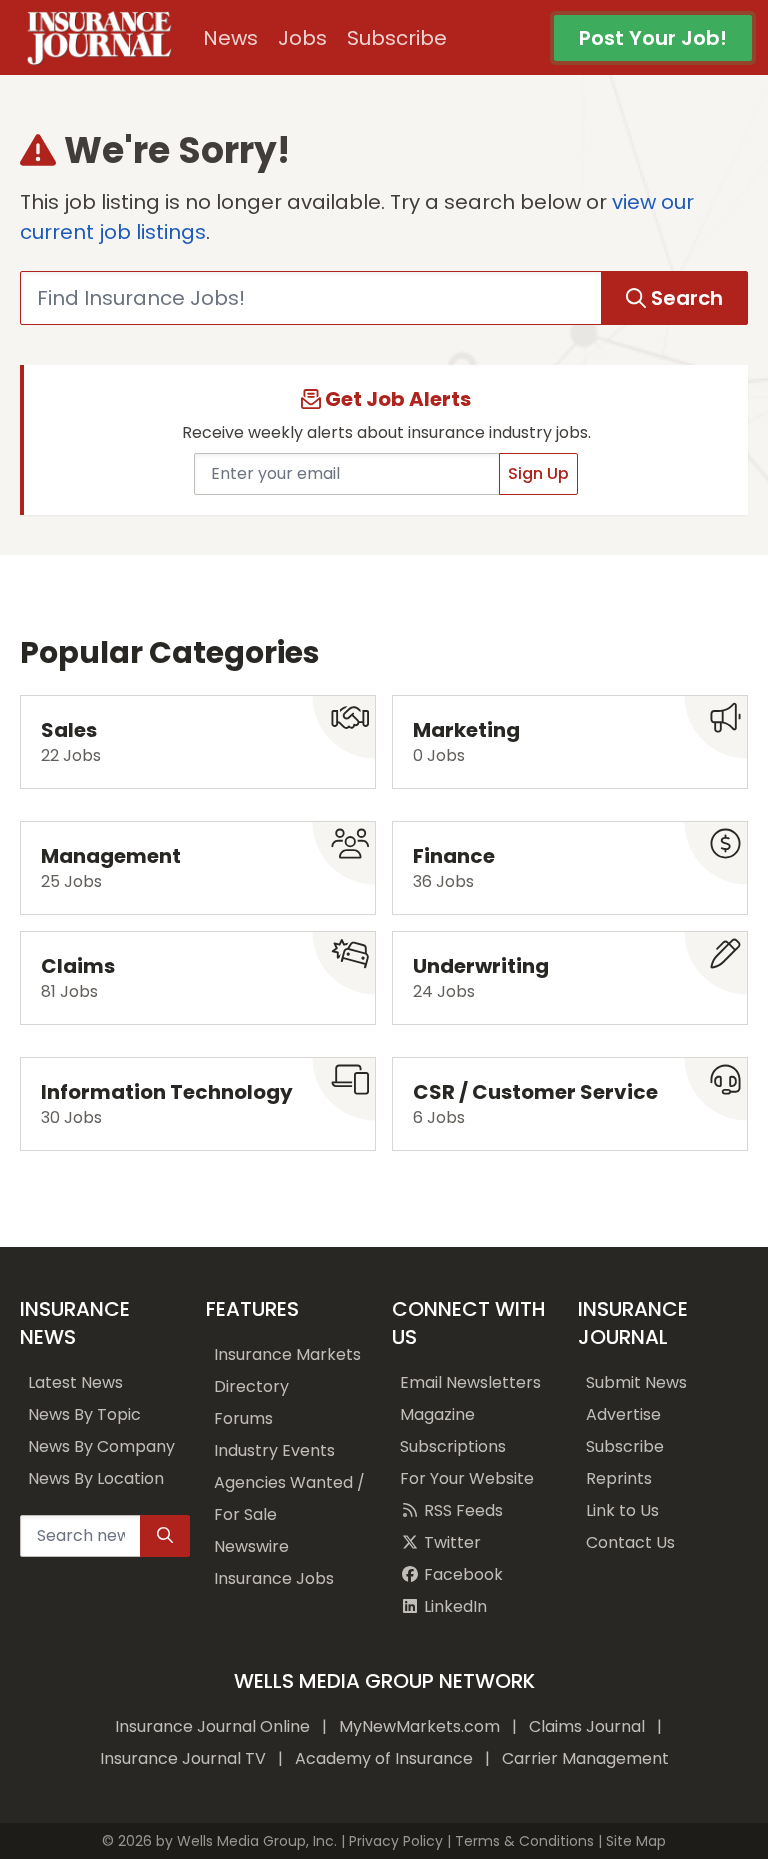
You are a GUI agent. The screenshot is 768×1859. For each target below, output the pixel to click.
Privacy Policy (396, 1841)
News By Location (96, 1478)
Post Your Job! (653, 38)
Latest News (75, 1382)
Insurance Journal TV (183, 1758)
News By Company (101, 1446)
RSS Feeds (461, 1510)
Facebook (461, 1574)
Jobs (302, 38)
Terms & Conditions (524, 1841)
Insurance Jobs (274, 1578)
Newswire (251, 1546)
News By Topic (84, 1414)
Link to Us (622, 1510)
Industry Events (274, 1450)
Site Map (636, 1841)
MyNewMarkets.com (419, 1726)
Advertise (623, 1414)
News (230, 38)
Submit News (636, 1382)
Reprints (619, 1478)
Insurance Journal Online (212, 1726)
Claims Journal (587, 1726)
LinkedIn (453, 1606)
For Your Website (467, 1478)
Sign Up (538, 473)
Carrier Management (585, 1758)
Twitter (450, 1542)
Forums (243, 1418)
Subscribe (397, 38)
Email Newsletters (470, 1382)
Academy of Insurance (384, 1758)
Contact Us (630, 1542)
